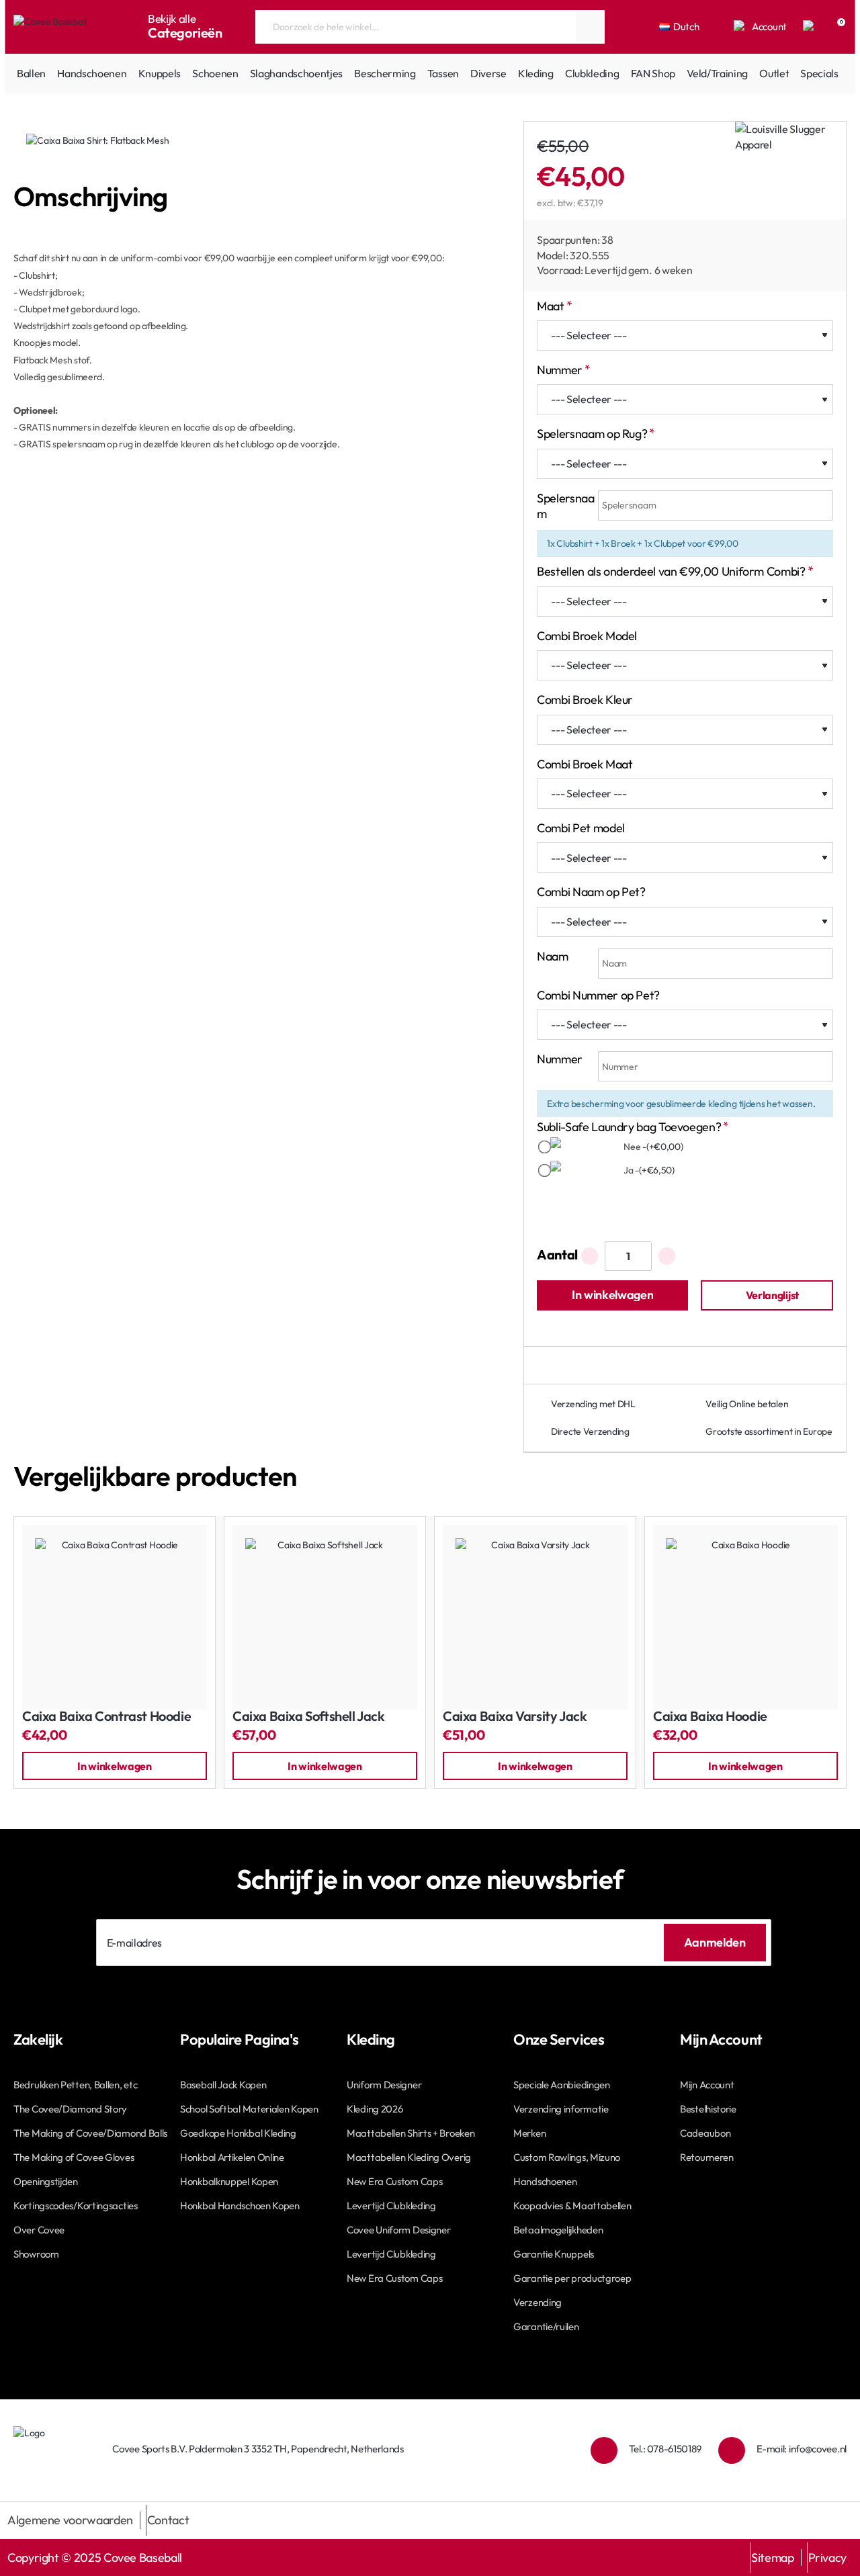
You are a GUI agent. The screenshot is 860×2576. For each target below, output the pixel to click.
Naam (553, 956)
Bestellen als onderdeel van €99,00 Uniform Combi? (671, 571)
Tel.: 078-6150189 (665, 2449)
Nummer (560, 370)
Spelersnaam (565, 506)
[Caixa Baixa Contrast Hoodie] (115, 1617)
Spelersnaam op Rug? (592, 434)
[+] (667, 1256)
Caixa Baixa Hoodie (710, 1717)
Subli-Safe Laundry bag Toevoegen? (629, 1127)
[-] (590, 1256)
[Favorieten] (810, 27)
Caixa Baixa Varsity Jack (515, 1717)
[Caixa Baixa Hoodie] (745, 1617)
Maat (551, 306)
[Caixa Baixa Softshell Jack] (325, 1617)
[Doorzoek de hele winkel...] (589, 27)
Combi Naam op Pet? (591, 892)
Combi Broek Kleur (585, 700)
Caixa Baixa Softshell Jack (309, 1717)
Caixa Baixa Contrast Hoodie (106, 1717)
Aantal (557, 1254)
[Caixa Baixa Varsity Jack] (535, 1617)
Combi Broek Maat (585, 764)
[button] (612, 1295)
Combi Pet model (581, 828)
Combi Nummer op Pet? (598, 995)
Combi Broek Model (587, 636)
